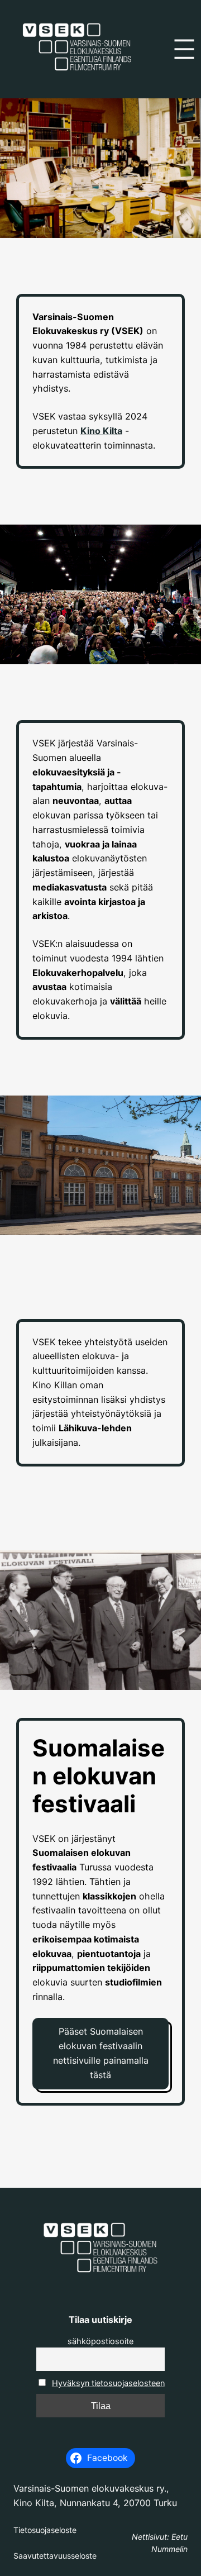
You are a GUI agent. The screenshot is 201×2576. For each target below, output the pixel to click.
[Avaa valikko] (184, 49)
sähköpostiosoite (100, 2341)
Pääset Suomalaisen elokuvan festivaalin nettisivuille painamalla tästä (101, 2053)
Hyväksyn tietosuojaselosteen (108, 2383)
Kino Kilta (101, 431)
